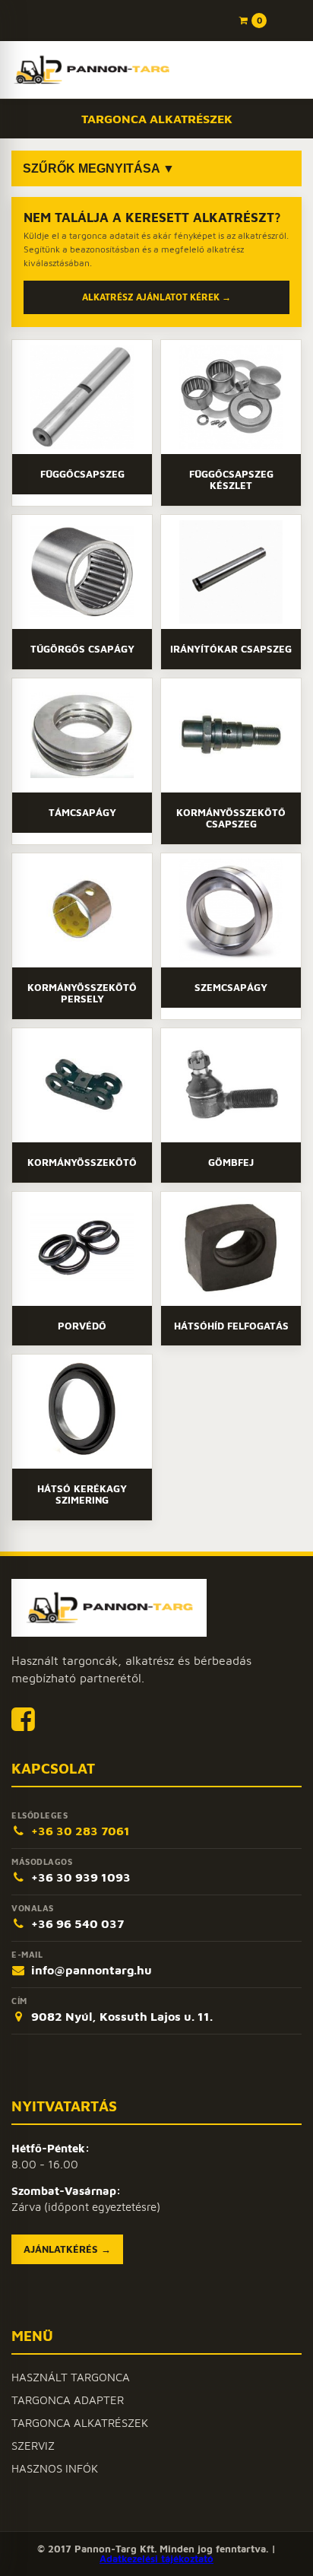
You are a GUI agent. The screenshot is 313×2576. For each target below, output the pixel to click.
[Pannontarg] (91, 70)
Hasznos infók (55, 2468)
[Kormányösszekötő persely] (82, 910)
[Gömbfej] (231, 1085)
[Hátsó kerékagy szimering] (82, 1412)
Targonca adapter (68, 2400)
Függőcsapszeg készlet (231, 480)
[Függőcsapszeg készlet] (231, 397)
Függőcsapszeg (82, 474)
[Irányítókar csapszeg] (231, 572)
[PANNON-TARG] (109, 1608)
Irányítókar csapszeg (231, 649)
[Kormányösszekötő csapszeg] (231, 735)
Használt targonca (71, 2377)
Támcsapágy (82, 812)
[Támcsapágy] (82, 735)
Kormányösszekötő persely (82, 993)
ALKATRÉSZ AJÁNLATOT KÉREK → (156, 297)
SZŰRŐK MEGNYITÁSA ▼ (99, 168)
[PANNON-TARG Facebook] (23, 1718)
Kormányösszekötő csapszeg (231, 818)
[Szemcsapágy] (231, 910)
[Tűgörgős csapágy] (82, 572)
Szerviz (33, 2446)
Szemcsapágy (231, 987)
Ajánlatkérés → (67, 2249)
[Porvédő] (82, 1249)
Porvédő (82, 1326)
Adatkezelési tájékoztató (156, 2559)
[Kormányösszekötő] (82, 1085)
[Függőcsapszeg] (82, 397)
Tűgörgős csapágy (82, 649)
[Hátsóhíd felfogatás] (231, 1249)
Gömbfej (231, 1162)
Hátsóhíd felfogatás (231, 1326)
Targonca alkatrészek (80, 2423)
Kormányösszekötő (82, 1162)
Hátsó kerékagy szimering (82, 1494)
